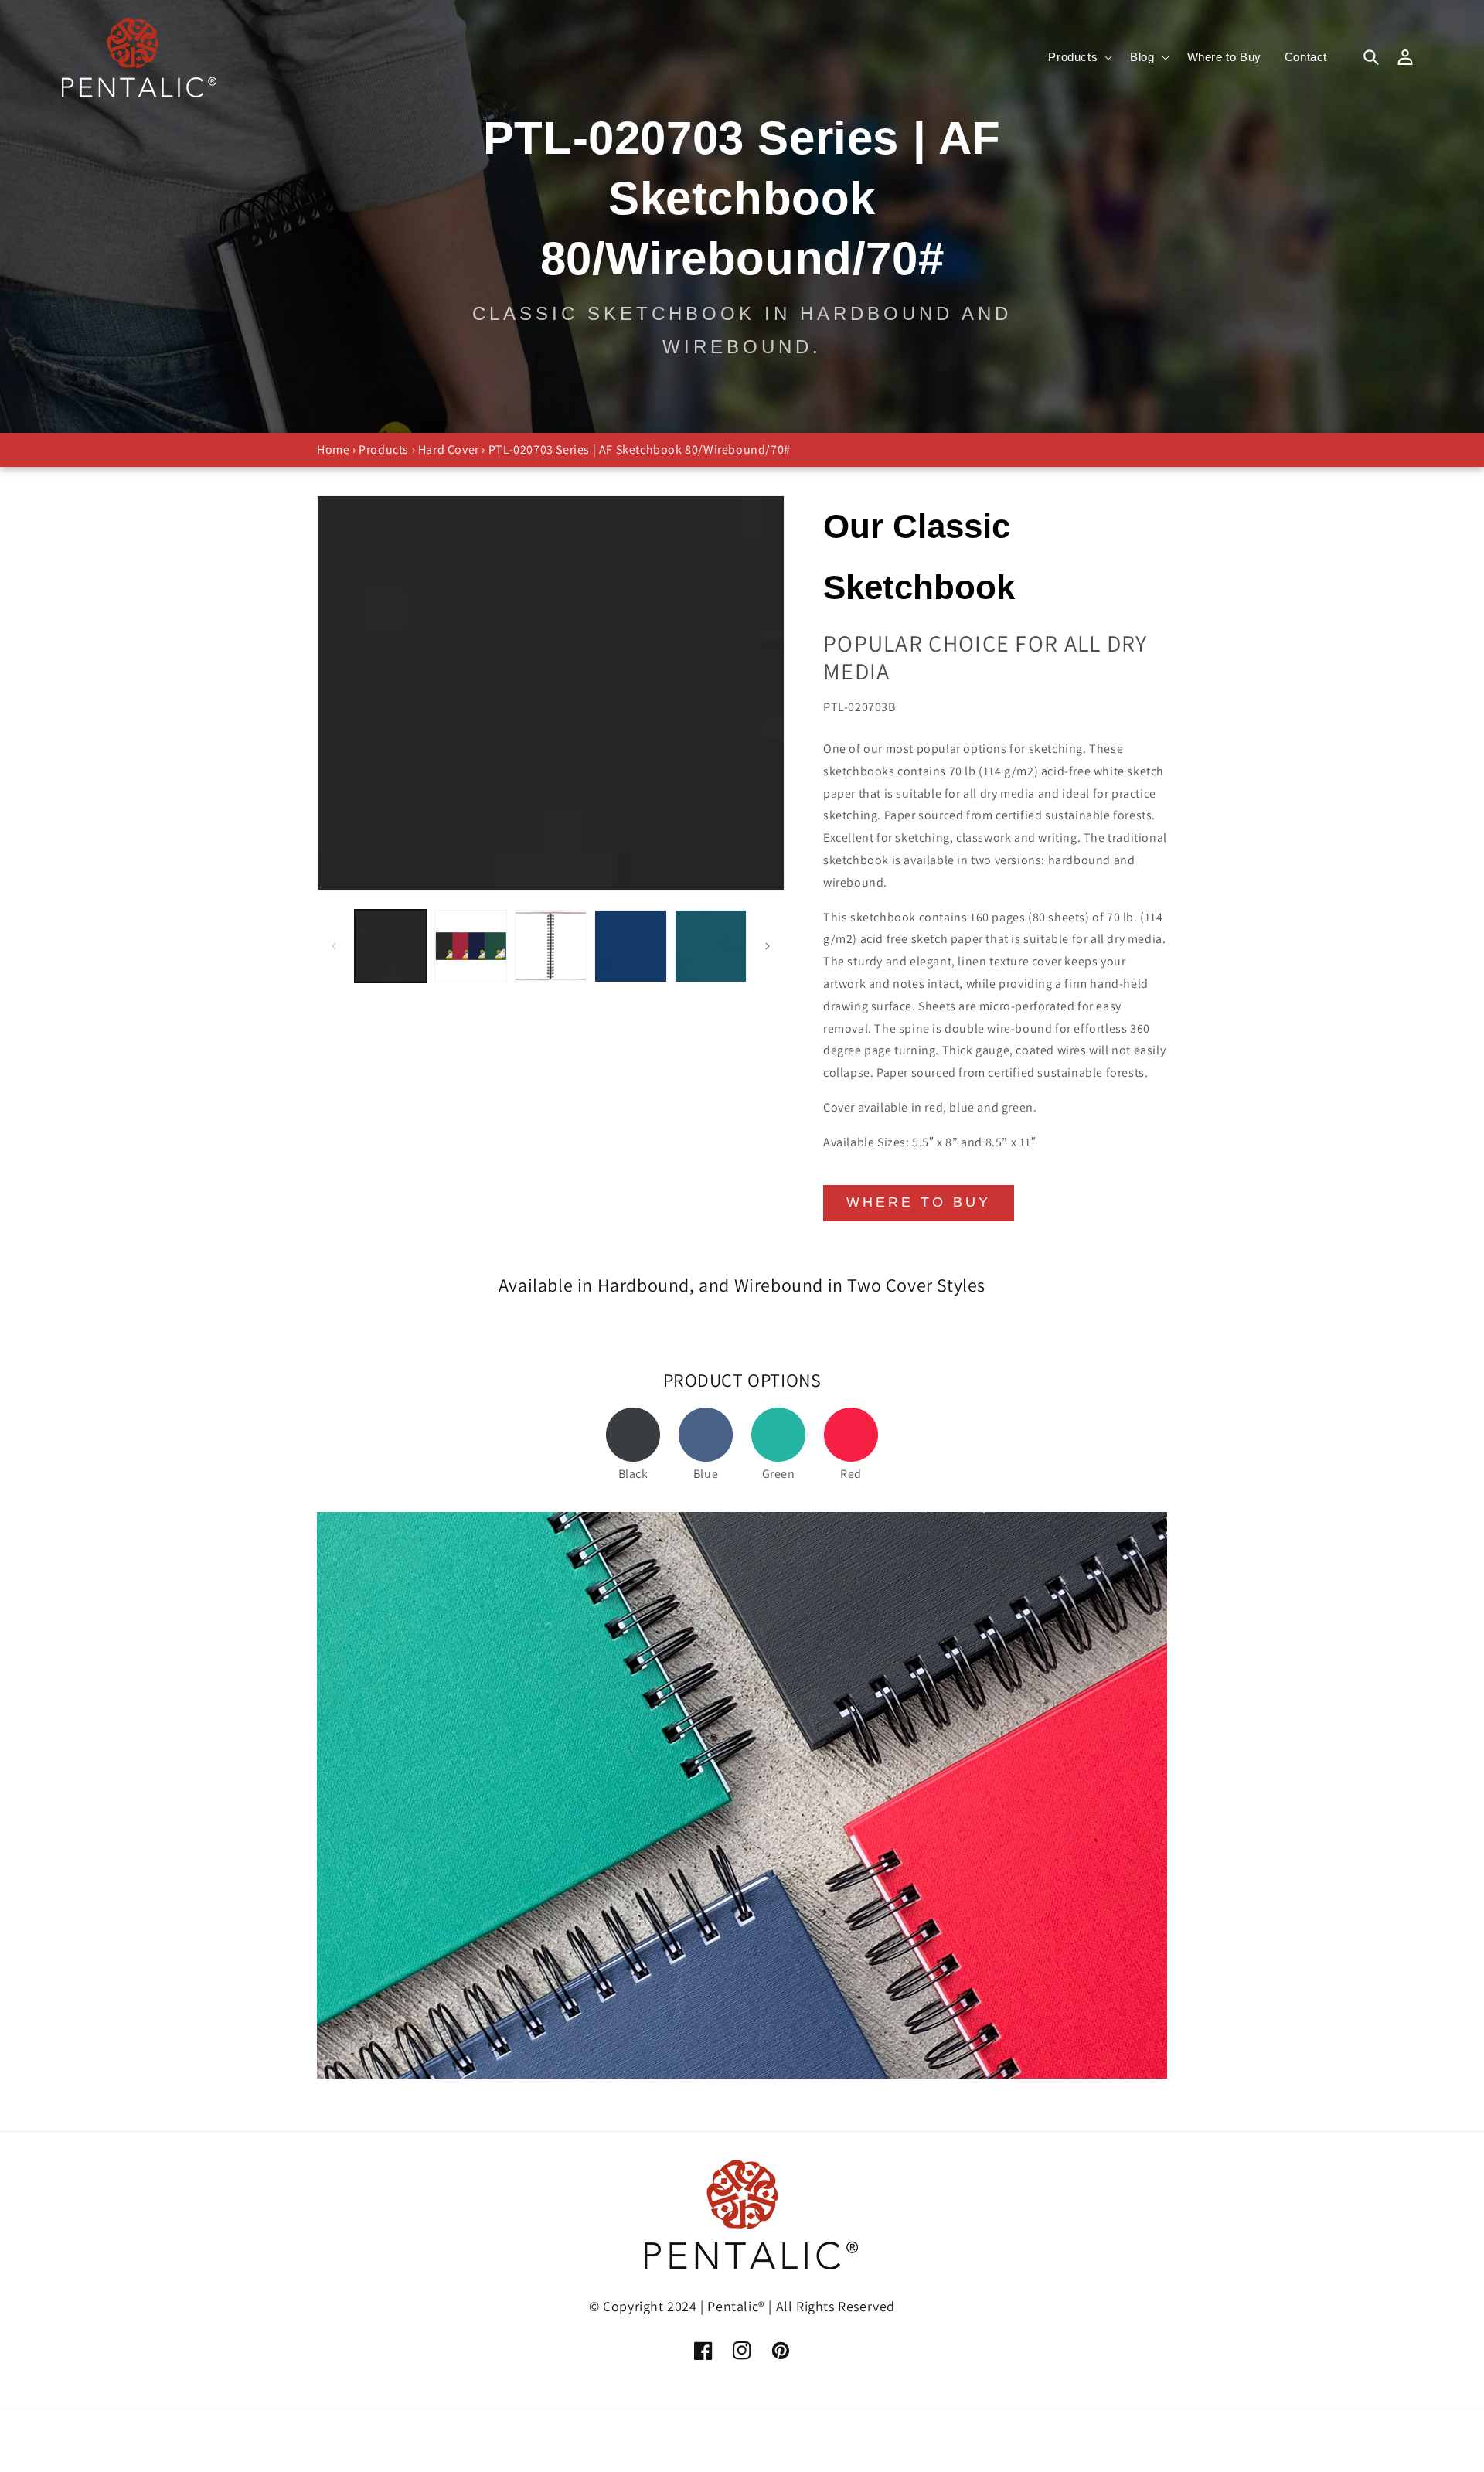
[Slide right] (768, 946)
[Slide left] (334, 946)
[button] (1077, 57)
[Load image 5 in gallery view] (711, 946)
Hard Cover (449, 449)
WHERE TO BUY (919, 1202)
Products (384, 449)
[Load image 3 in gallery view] (551, 946)
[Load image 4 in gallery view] (630, 946)
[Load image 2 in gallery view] (470, 946)
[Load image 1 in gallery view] (391, 946)
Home (333, 449)
